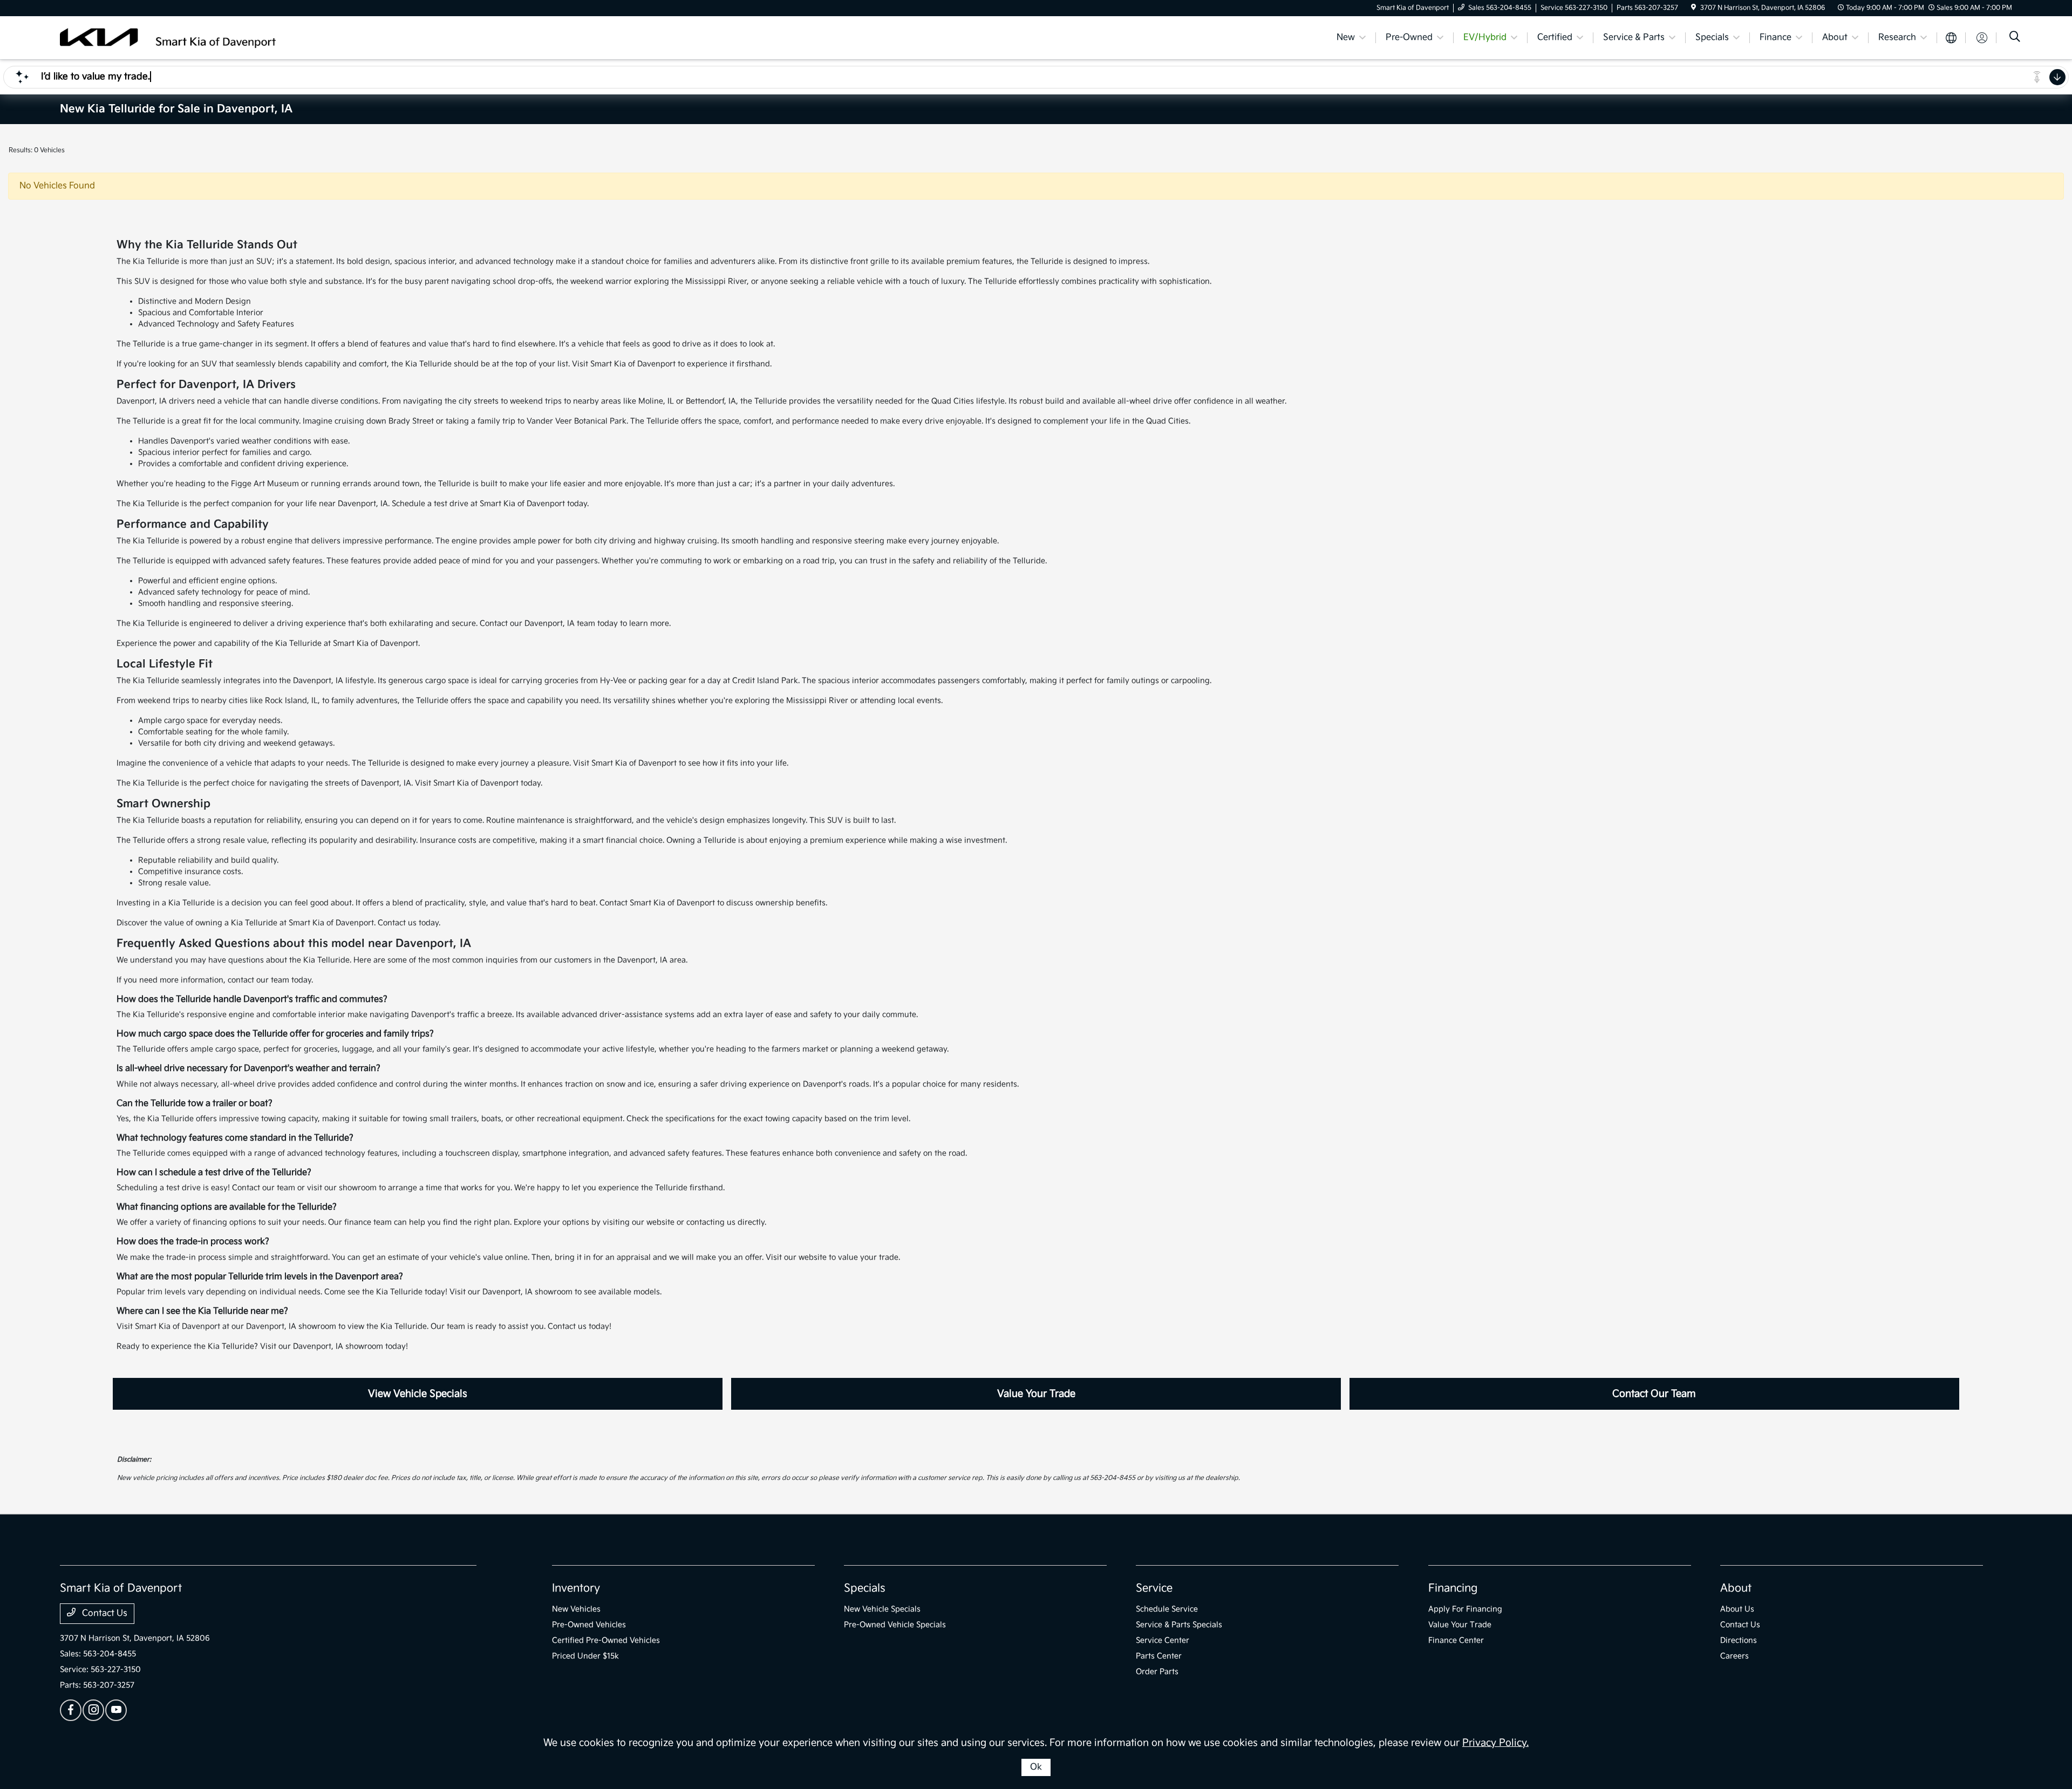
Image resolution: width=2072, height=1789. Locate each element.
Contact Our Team (1654, 1394)
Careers (1734, 1656)
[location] (1693, 8)
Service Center (1163, 1640)
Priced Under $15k (585, 1656)
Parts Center (1159, 1656)
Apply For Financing (1465, 1609)
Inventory (576, 1588)
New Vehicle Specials (882, 1609)
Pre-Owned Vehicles (589, 1625)
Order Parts (1157, 1672)
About (1736, 1588)
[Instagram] (93, 1710)
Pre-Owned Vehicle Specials (895, 1625)
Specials (865, 1588)
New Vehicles (576, 1609)
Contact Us (104, 1613)
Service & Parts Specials (1179, 1625)
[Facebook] (71, 1710)
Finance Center (1456, 1640)
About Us (1737, 1609)
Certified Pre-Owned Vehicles (606, 1640)
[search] (2015, 38)
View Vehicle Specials (418, 1394)
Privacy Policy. (1495, 1743)
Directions (1739, 1640)
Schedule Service (1167, 1609)
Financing (1453, 1588)
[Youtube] (116, 1710)
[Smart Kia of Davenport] (168, 37)
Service (1154, 1588)
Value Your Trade (1036, 1394)
